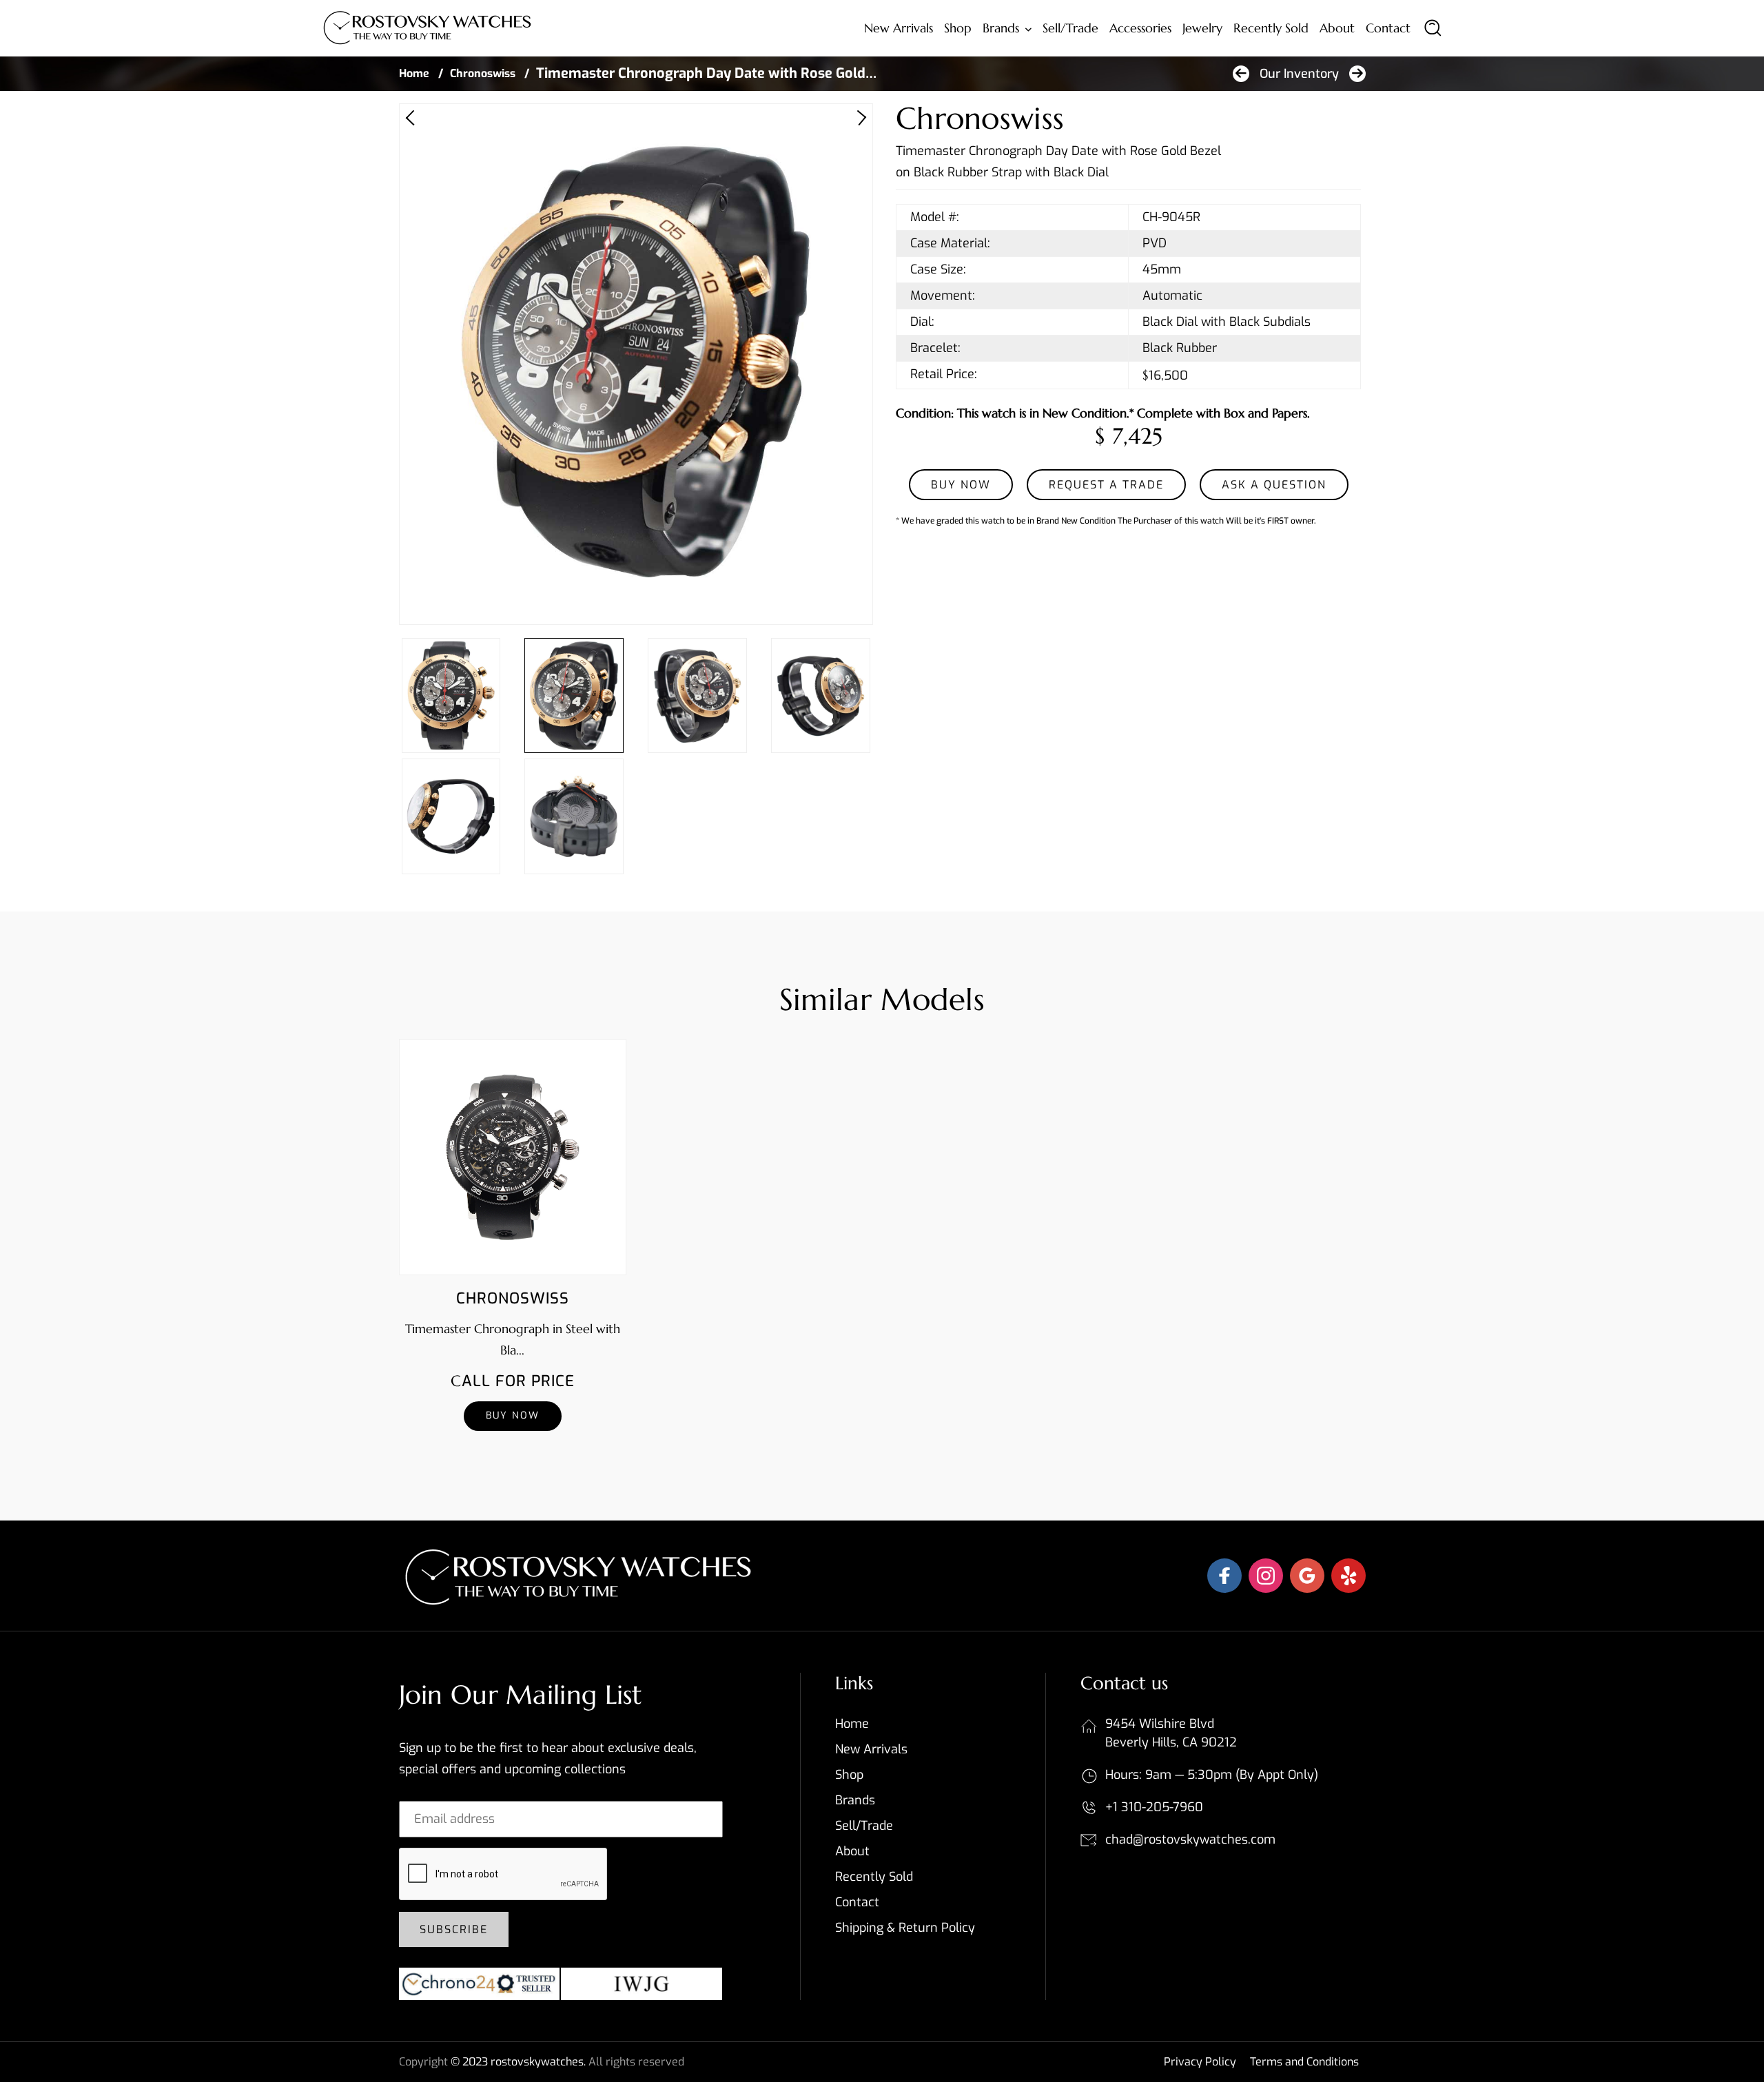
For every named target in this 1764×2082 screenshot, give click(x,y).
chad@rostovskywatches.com (1190, 1839)
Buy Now (513, 1415)
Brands (1001, 28)
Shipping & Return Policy (905, 1928)
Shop (958, 28)
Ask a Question (1274, 485)
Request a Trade (1106, 485)
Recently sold (1271, 28)
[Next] (859, 118)
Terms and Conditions (1304, 2062)
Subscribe (454, 1929)
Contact (1388, 28)
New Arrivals (899, 28)
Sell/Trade (1070, 28)
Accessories (1140, 28)
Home (414, 73)
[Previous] (413, 118)
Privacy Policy (1200, 2062)
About (1337, 28)
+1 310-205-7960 (1154, 1807)
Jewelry (1202, 28)
